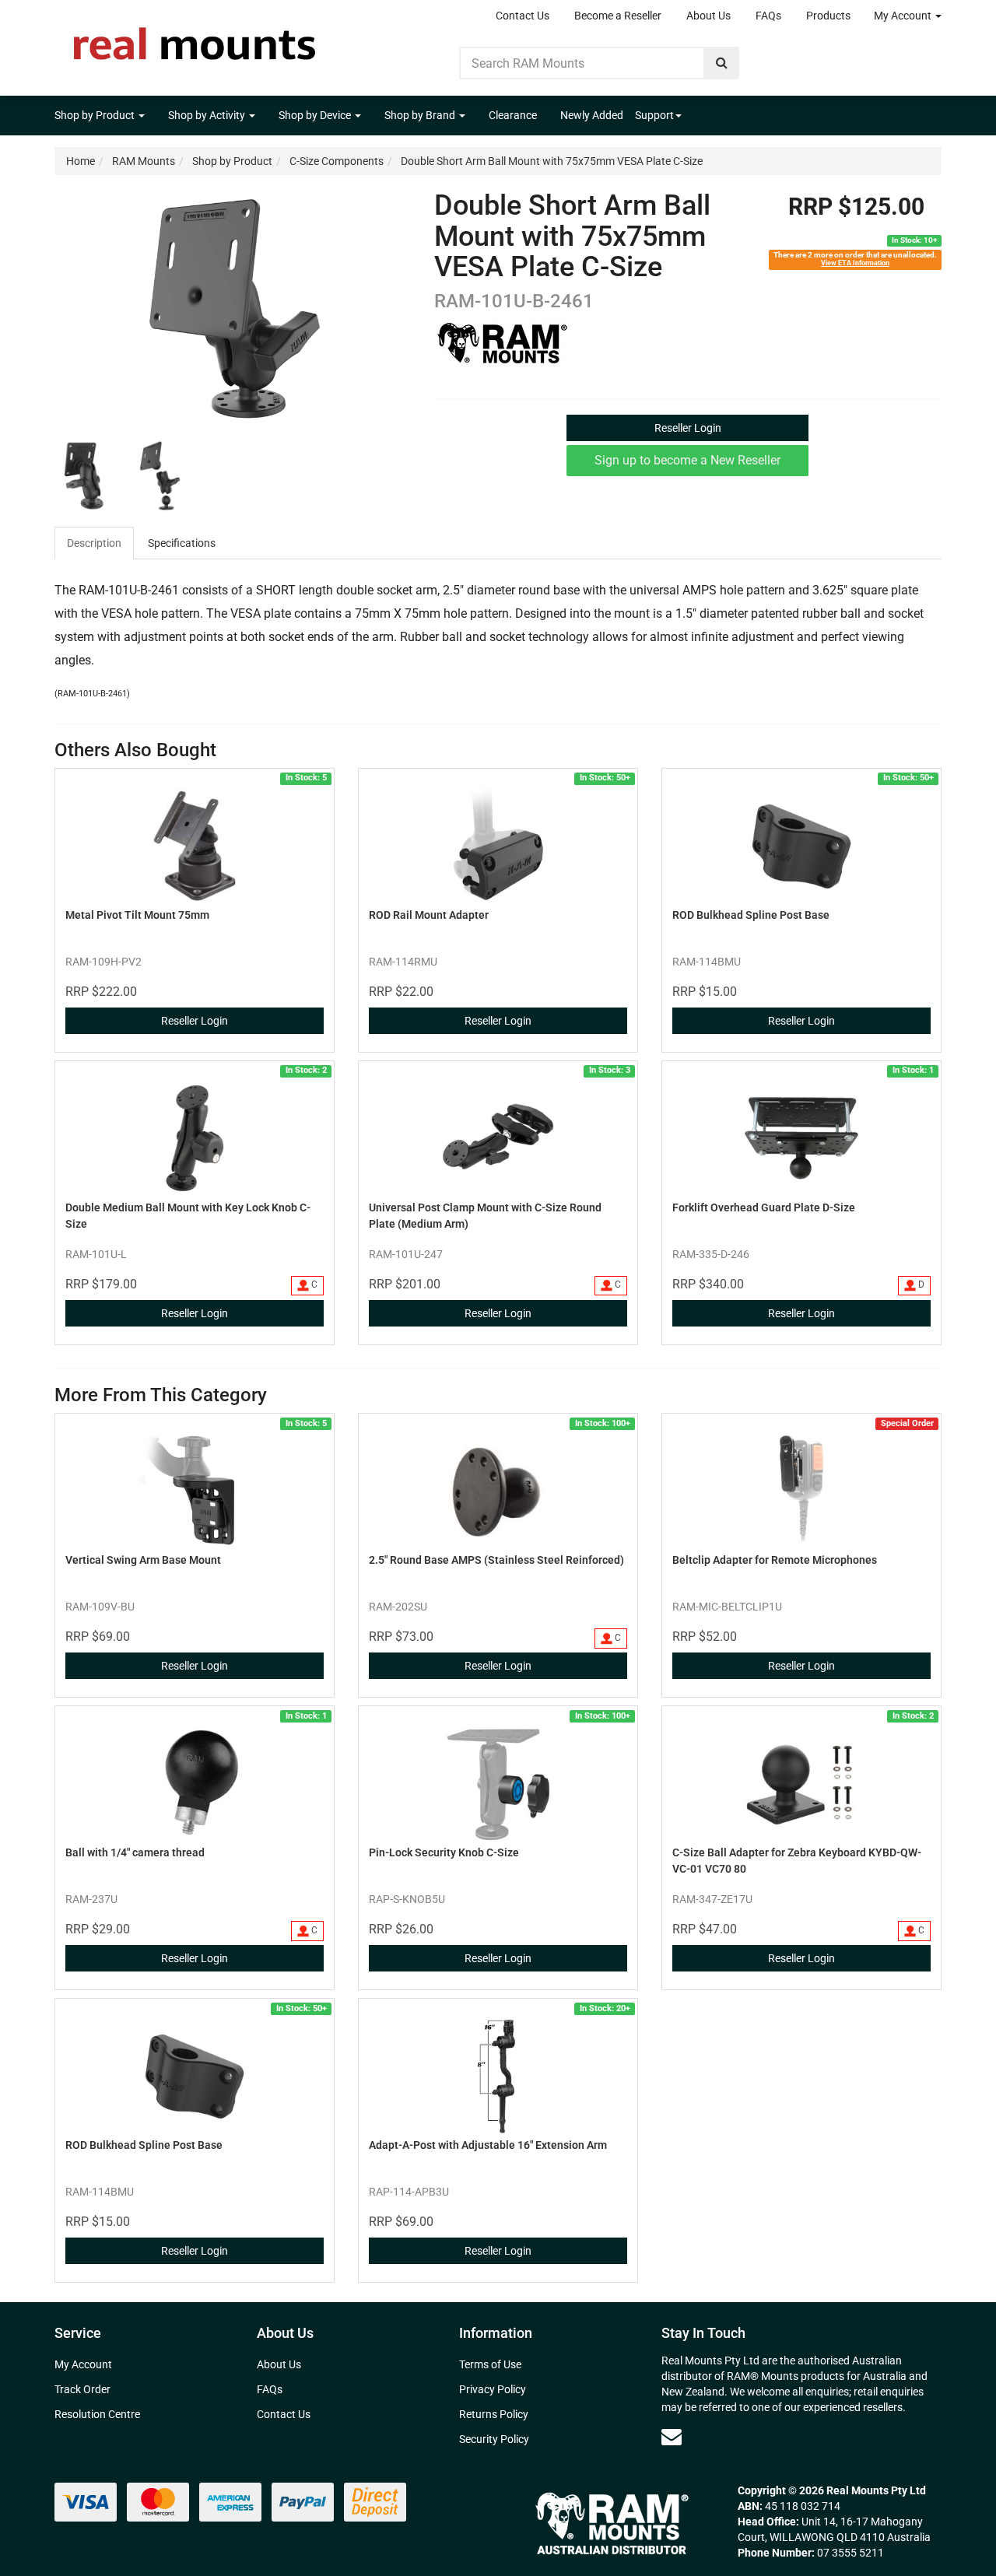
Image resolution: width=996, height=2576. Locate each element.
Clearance (513, 115)
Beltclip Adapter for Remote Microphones (775, 1560)
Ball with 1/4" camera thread (135, 1852)
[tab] (95, 543)
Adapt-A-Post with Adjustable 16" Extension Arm (488, 2145)
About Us (708, 16)
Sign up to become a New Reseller (687, 460)
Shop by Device (316, 115)
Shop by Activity (208, 115)
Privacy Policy (493, 2389)
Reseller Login (688, 428)
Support (654, 115)
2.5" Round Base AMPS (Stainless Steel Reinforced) (496, 1560)
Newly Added (592, 115)
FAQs (768, 16)
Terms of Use (490, 2364)
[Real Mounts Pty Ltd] (195, 39)
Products (828, 16)
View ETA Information (855, 263)
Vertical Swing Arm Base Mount (143, 1560)
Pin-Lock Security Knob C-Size (444, 1852)
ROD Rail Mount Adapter (429, 915)
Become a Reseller (618, 16)
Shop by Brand (421, 115)
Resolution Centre (97, 2414)
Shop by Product (96, 115)
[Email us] (672, 2437)
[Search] (722, 63)
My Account (904, 16)
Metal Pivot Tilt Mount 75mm (137, 915)
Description (94, 543)
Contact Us (523, 16)
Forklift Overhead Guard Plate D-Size (764, 1207)
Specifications (182, 543)
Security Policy (494, 2439)
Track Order (82, 2389)
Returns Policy (494, 2414)
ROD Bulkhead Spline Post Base (751, 915)
